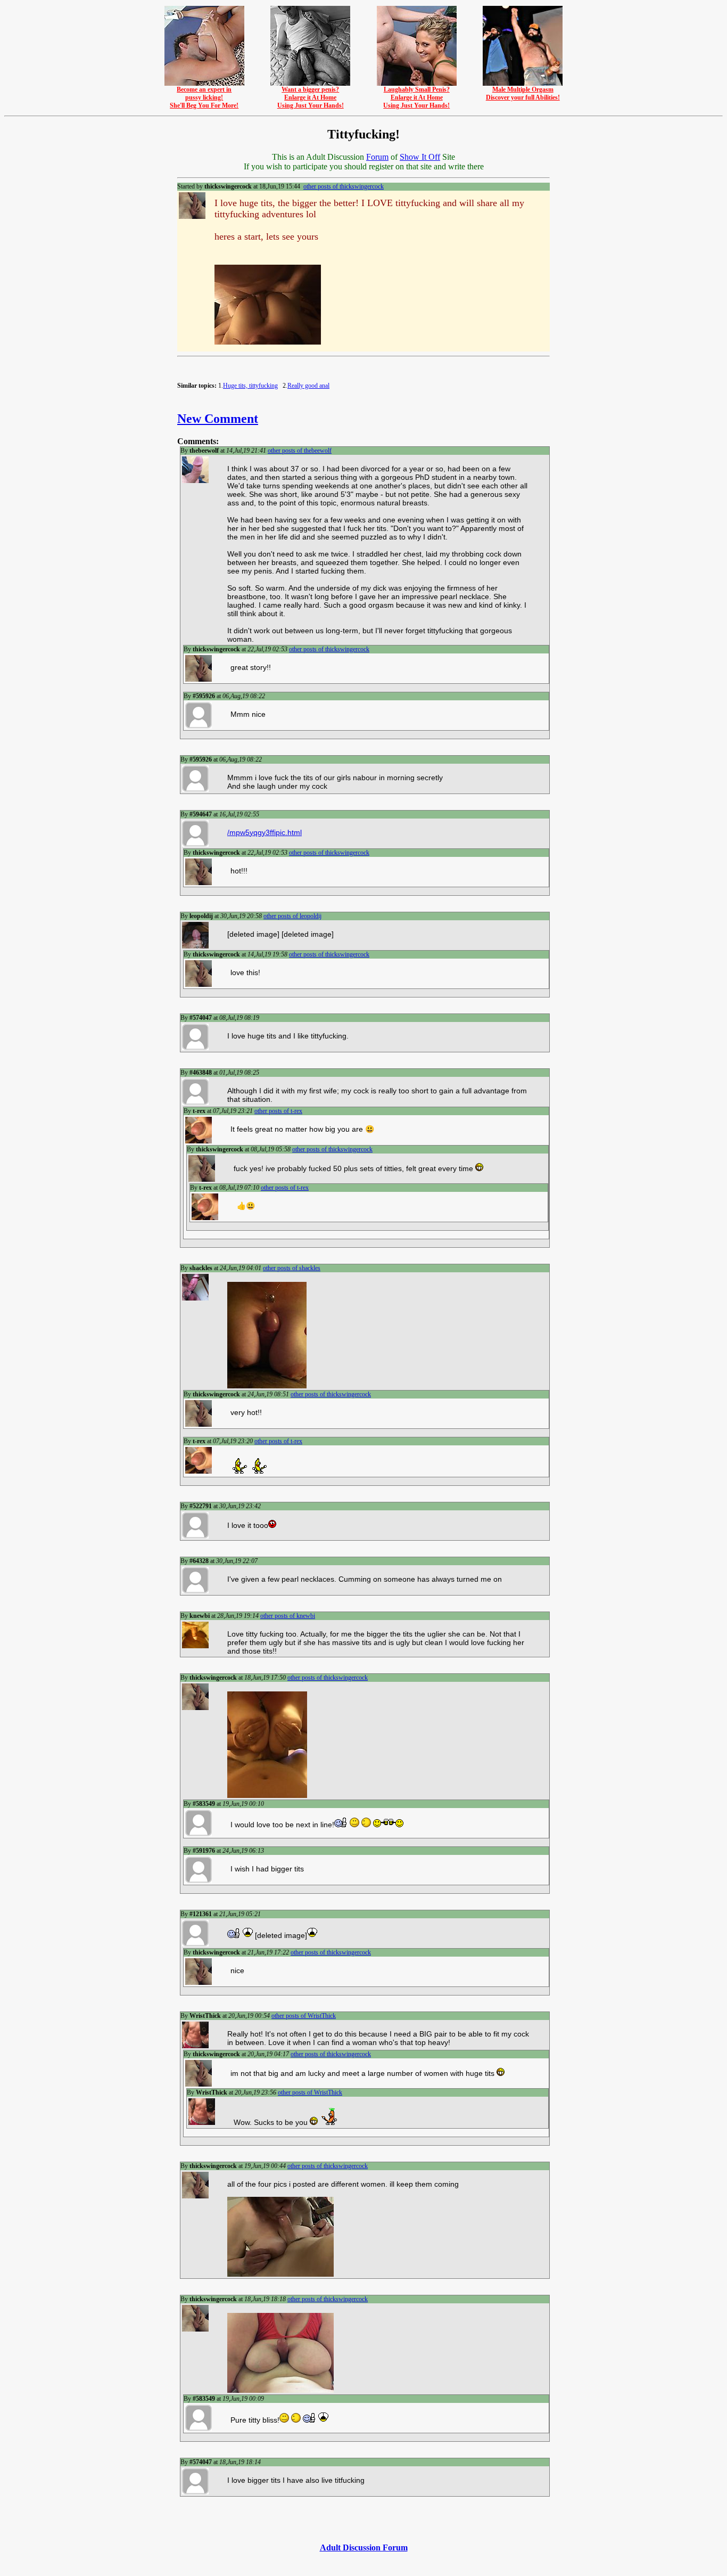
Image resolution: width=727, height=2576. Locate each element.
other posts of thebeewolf (300, 451)
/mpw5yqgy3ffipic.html (265, 832)
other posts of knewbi (288, 1616)
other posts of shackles (292, 1268)
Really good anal (308, 386)
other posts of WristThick (304, 2016)
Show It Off (420, 157)
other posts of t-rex (278, 1111)
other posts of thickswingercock (344, 186)
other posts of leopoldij (292, 916)
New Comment (218, 419)
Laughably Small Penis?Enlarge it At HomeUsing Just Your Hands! (416, 97)
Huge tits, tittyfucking (250, 386)
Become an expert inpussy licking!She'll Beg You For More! (204, 97)
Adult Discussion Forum (364, 2548)
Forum (377, 157)
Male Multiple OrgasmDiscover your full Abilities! (523, 93)
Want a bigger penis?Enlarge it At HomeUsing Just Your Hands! (311, 97)
